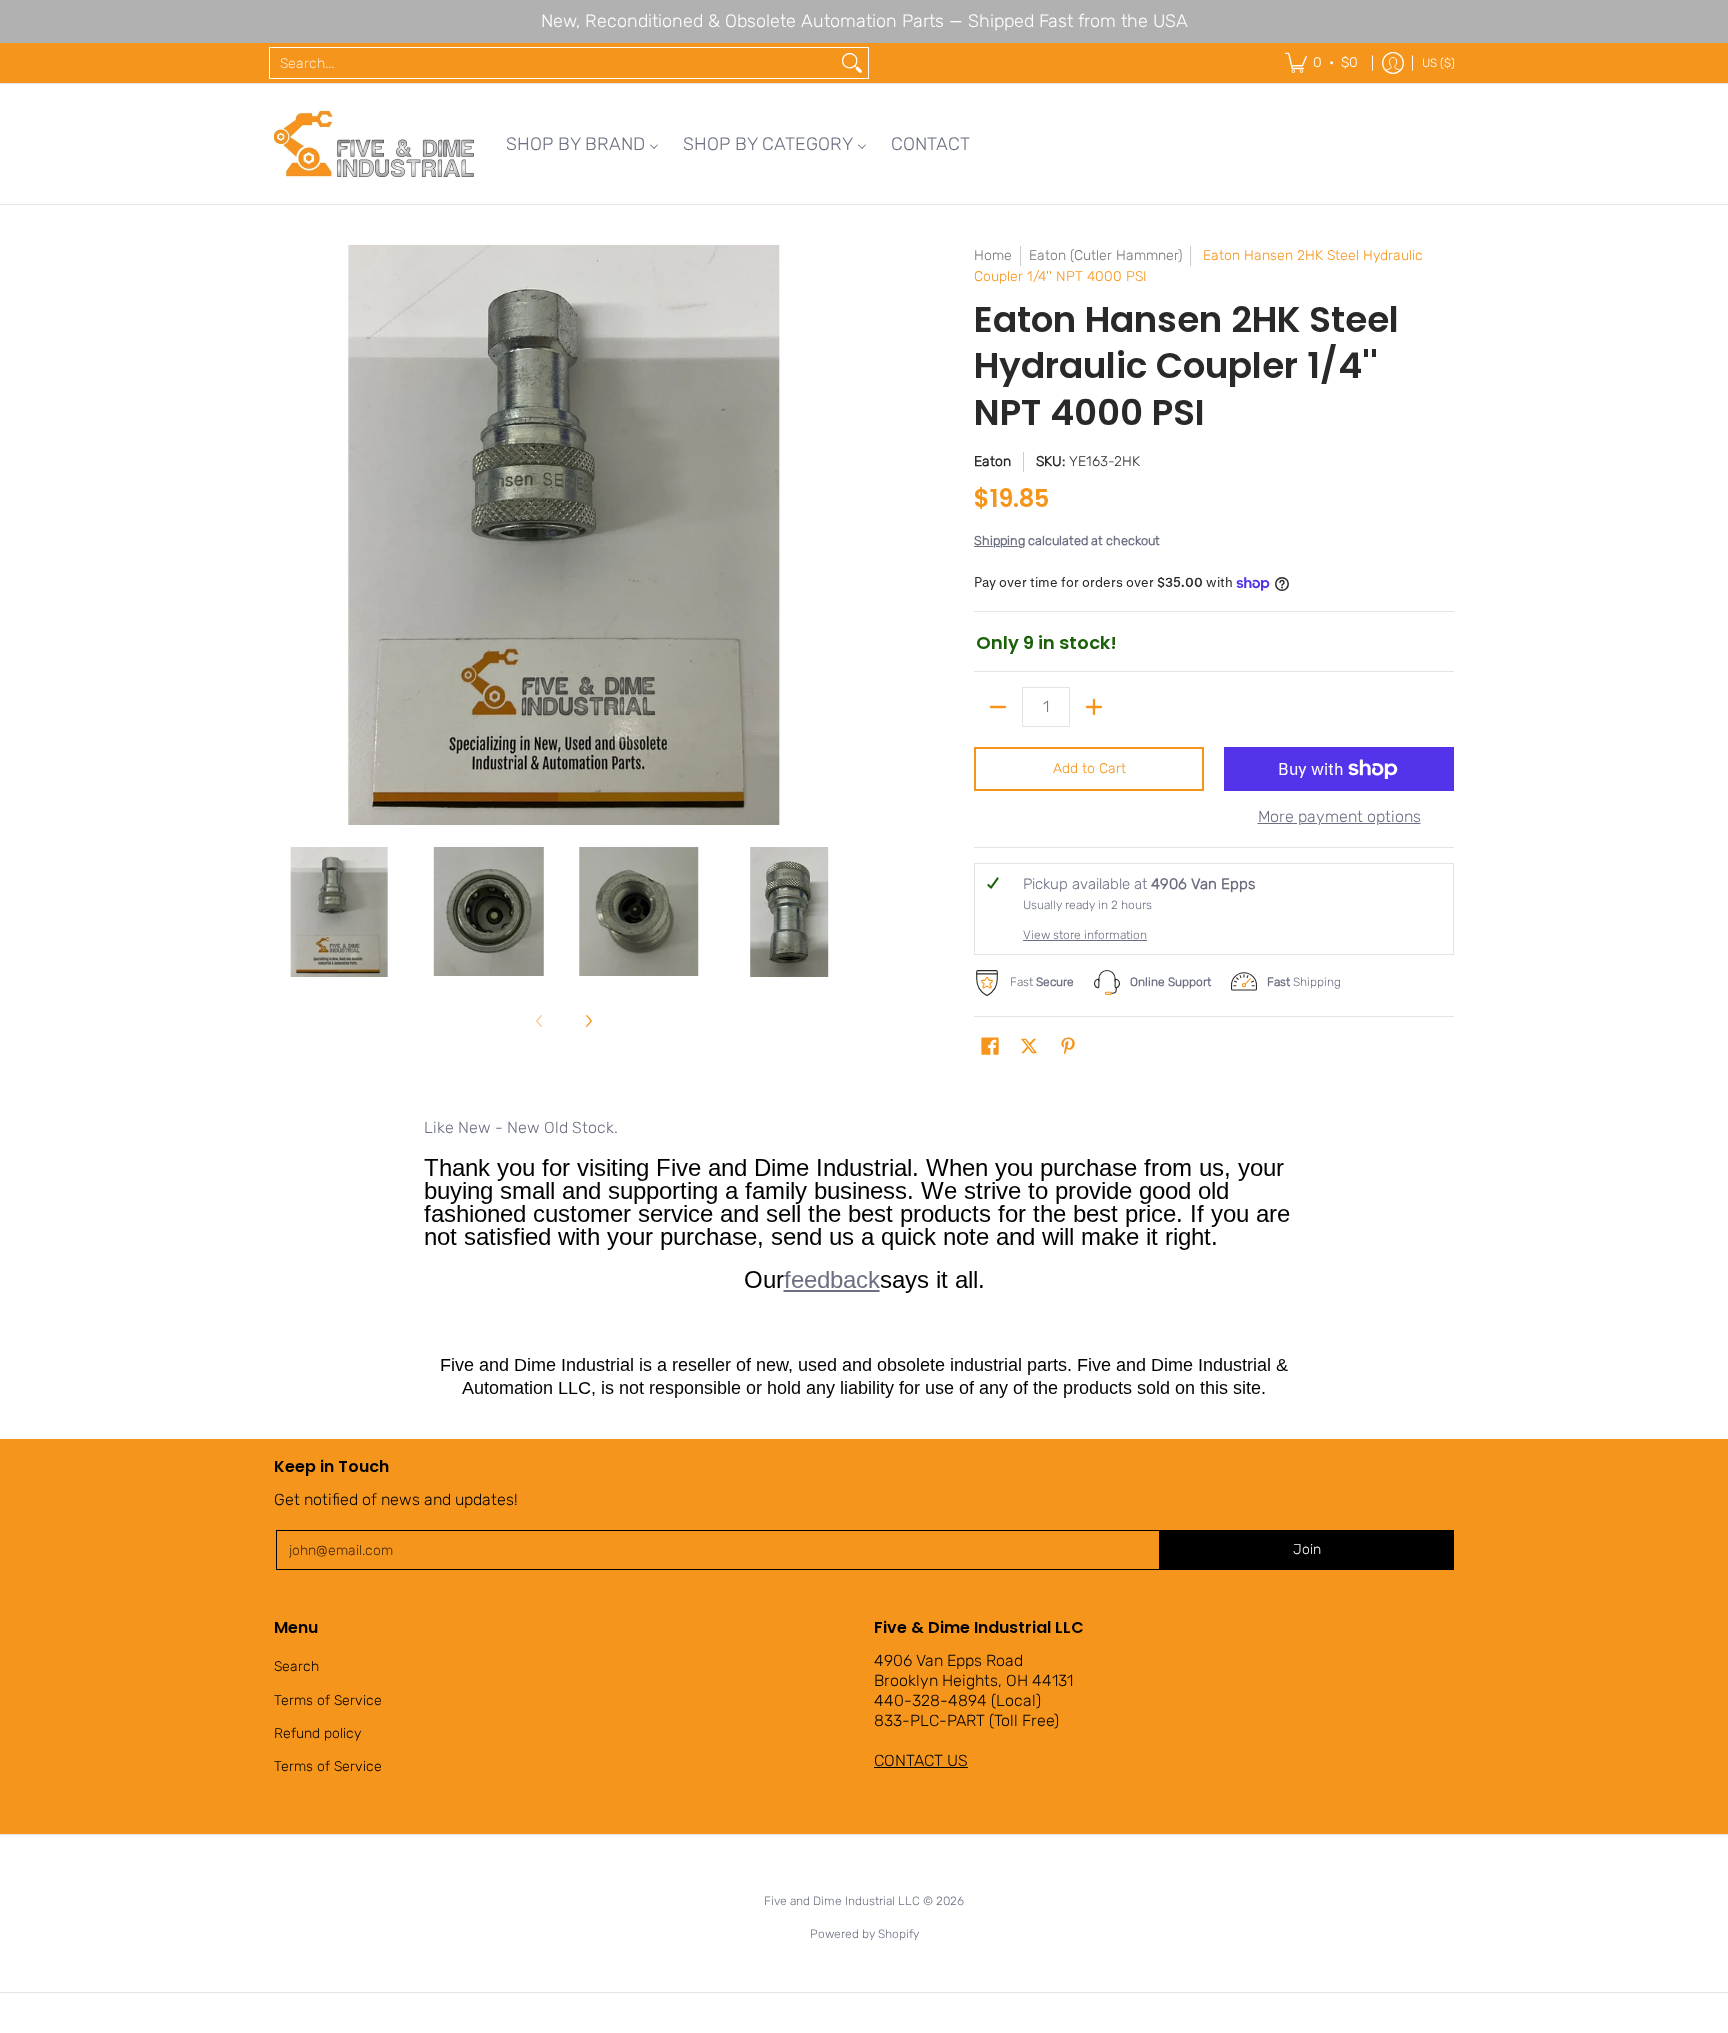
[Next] (840, 535)
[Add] (1094, 707)
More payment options (1339, 816)
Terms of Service (328, 1700)
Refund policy (317, 1733)
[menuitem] (582, 144)
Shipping (999, 540)
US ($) (1438, 63)
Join (1307, 1549)
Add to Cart (1089, 768)
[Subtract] (998, 707)
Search (296, 1666)
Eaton (992, 461)
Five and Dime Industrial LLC (842, 1901)
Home (993, 255)
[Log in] (1393, 63)
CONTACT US (921, 1760)
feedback (832, 1279)
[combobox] (553, 63)
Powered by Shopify (864, 1934)
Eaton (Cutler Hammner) (1105, 255)
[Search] (852, 63)
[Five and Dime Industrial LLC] (374, 144)
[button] (990, 1047)
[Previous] (288, 535)
